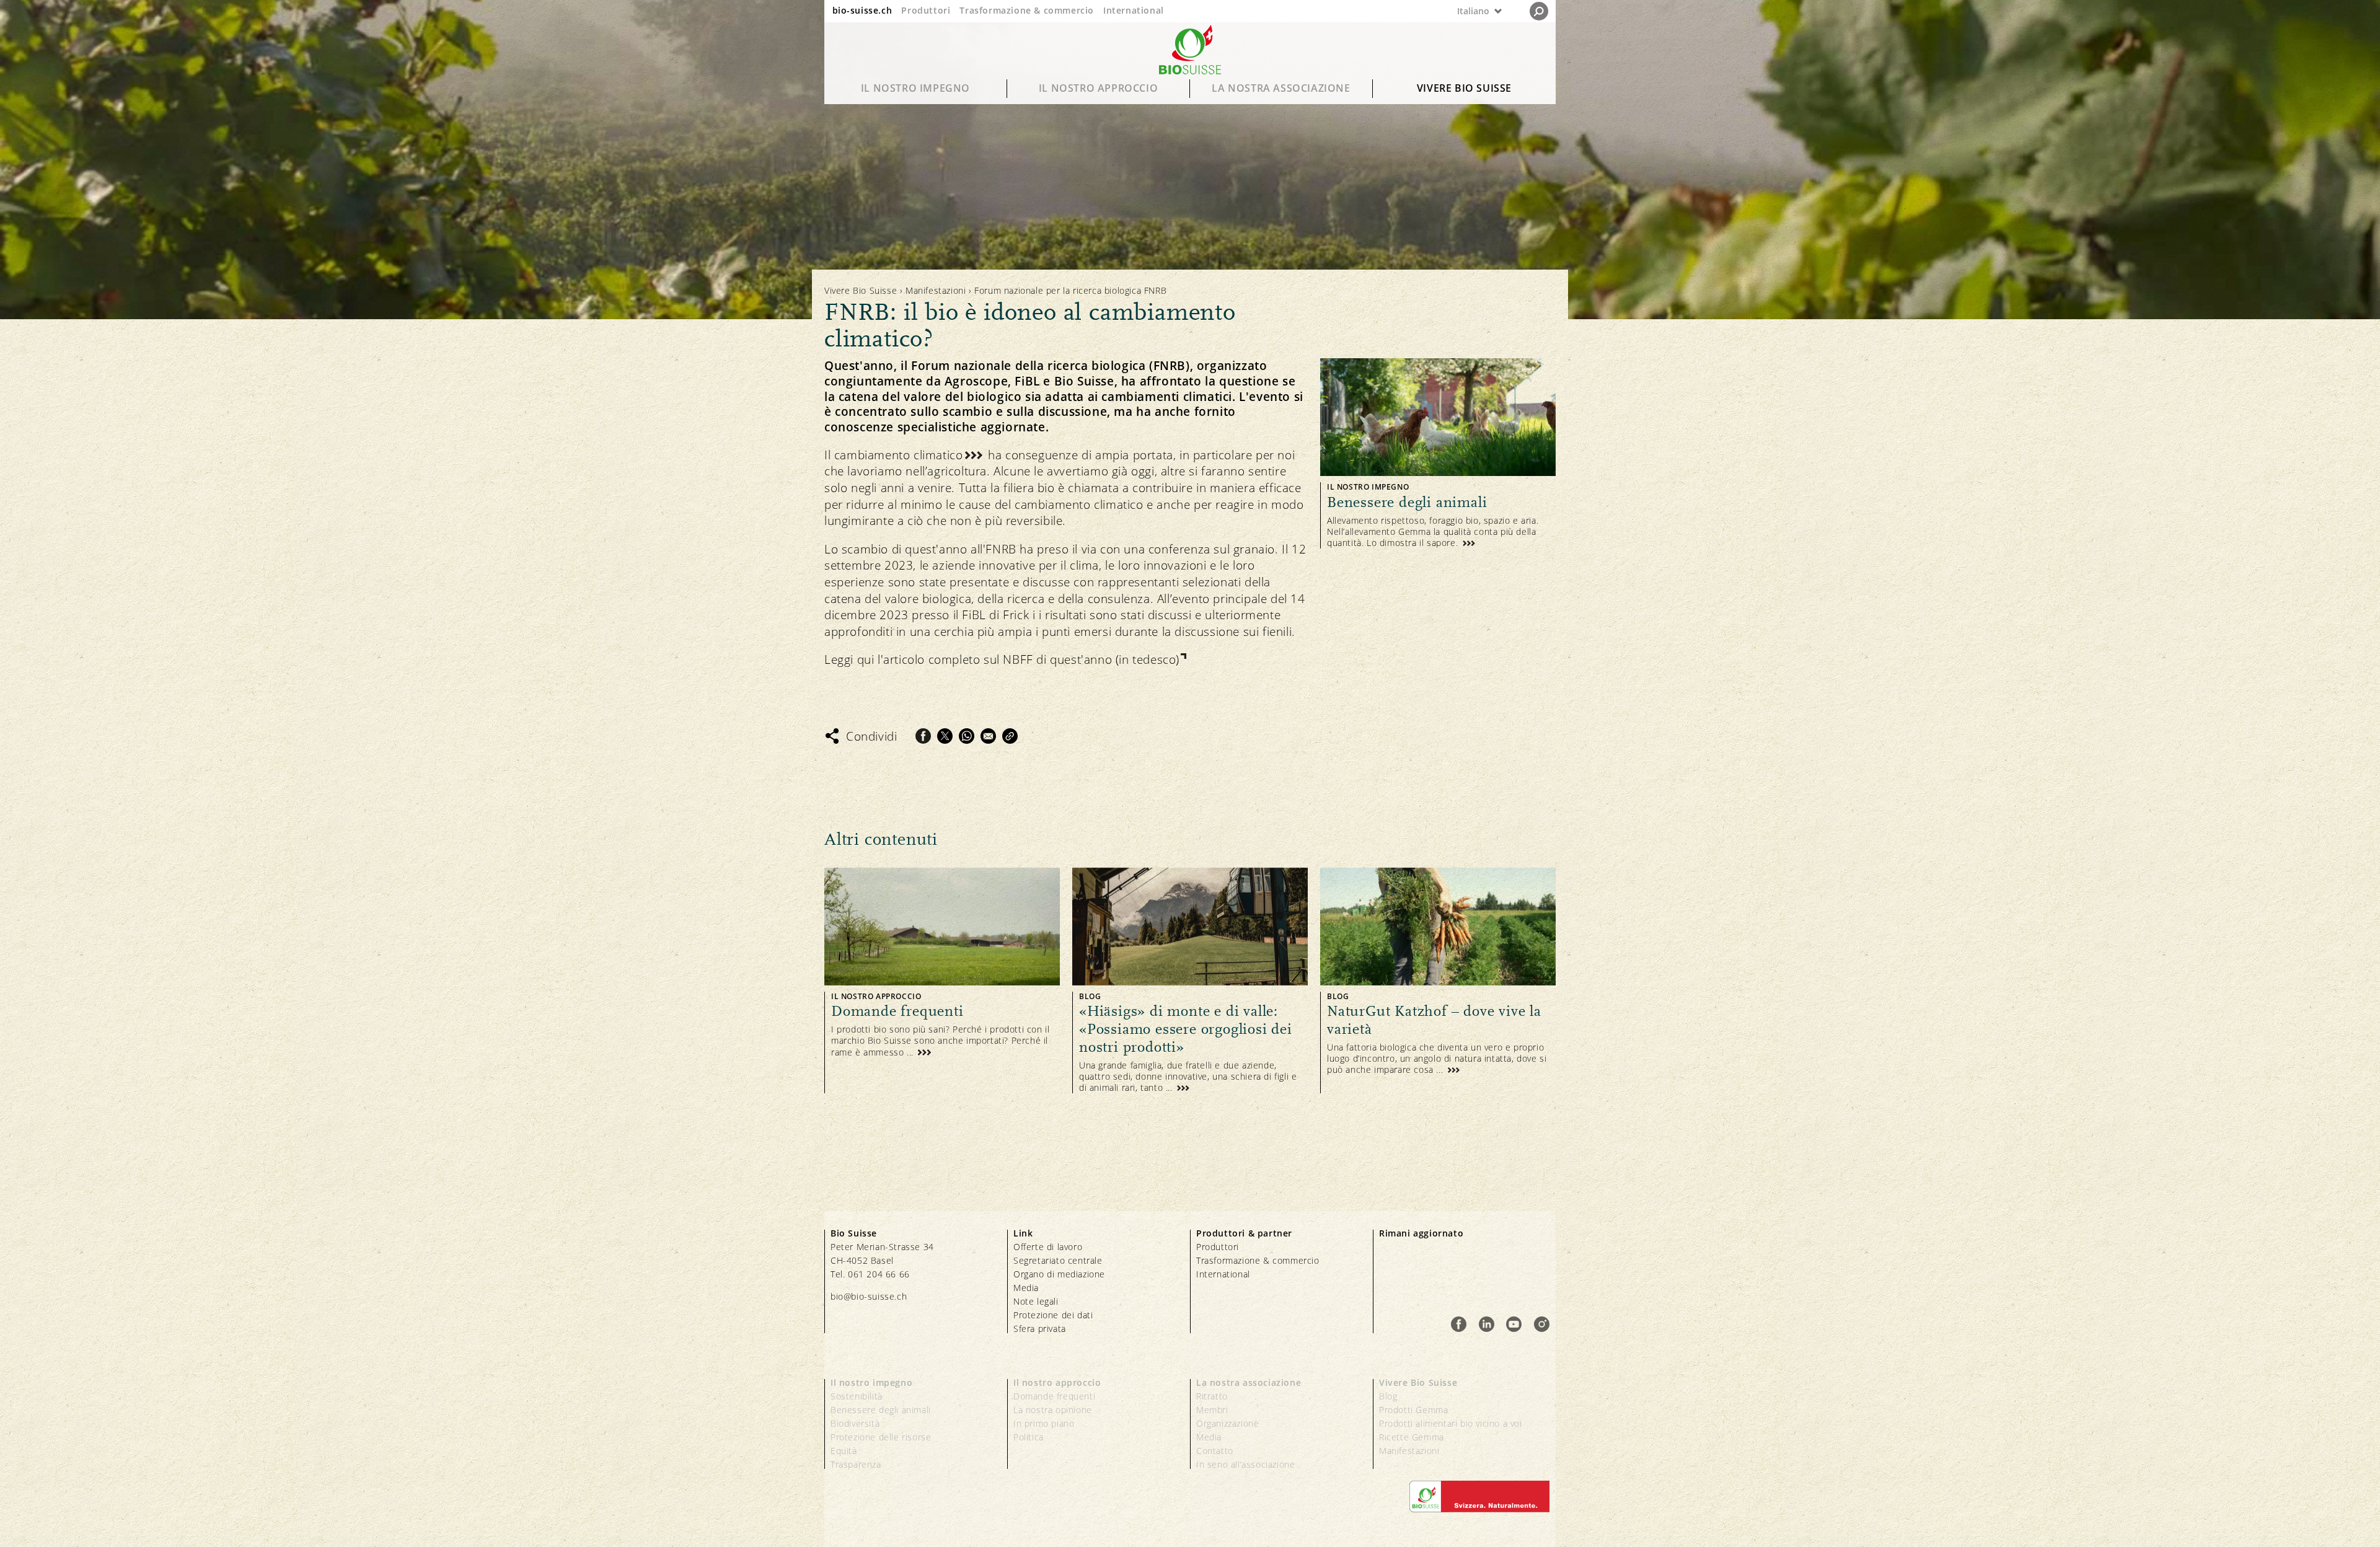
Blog (1388, 1396)
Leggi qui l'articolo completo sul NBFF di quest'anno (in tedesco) (1002, 659)
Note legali (1036, 1301)
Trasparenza (856, 1464)
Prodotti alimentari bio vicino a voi (1451, 1423)
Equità (844, 1451)
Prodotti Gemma (1413, 1410)
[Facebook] (923, 736)
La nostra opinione (1053, 1410)
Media (1026, 1288)
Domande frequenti (1054, 1396)
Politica (1029, 1437)
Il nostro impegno (915, 88)
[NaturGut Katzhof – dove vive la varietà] (1438, 981)
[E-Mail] (988, 736)
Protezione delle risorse (881, 1437)
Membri (1212, 1410)
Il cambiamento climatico (893, 455)
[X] (945, 736)
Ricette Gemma (1412, 1437)
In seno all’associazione (1245, 1464)
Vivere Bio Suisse (1464, 88)
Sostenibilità (857, 1396)
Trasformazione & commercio (1027, 10)
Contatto (1215, 1451)
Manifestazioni (936, 290)
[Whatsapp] (967, 736)
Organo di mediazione (1059, 1274)
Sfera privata (1040, 1329)
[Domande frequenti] (942, 981)
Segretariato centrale (1058, 1260)
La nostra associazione (1281, 88)
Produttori (926, 10)
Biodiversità (855, 1423)
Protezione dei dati (1053, 1315)
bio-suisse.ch (862, 10)
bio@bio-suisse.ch (869, 1296)
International (1134, 10)
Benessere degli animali (881, 1410)
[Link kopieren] (1010, 736)
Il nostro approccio (1098, 88)
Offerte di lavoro (1048, 1247)
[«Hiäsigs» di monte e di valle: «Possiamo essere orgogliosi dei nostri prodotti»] (1190, 981)
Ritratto (1212, 1396)
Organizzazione (1227, 1423)
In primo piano (1044, 1423)
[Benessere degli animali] (1438, 453)
